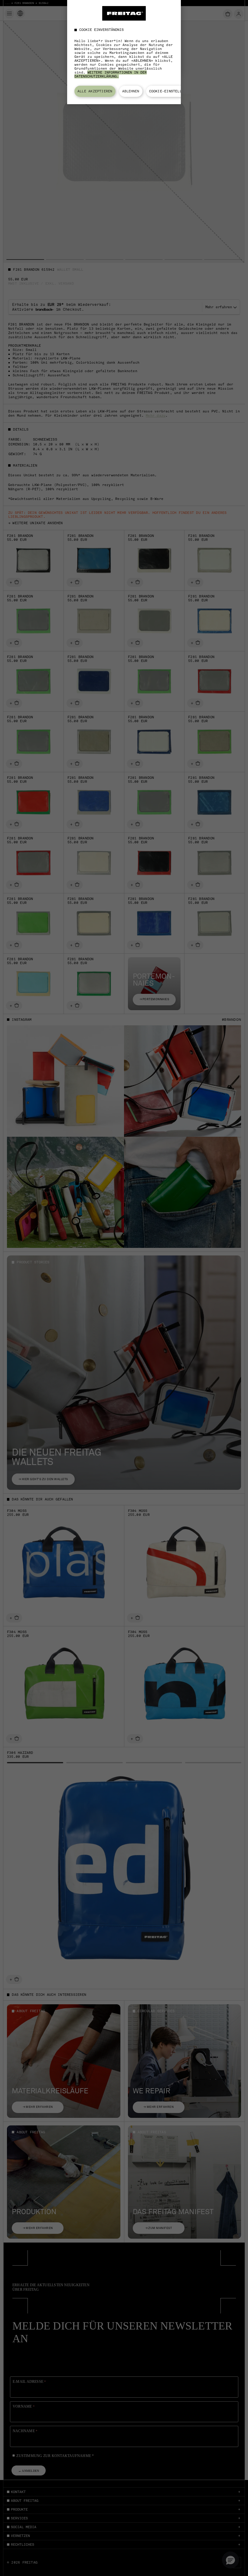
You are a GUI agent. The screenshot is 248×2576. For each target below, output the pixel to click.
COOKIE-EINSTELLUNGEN (171, 91)
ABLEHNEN (131, 91)
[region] (124, 52)
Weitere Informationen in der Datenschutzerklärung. (111, 74)
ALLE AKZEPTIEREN (95, 91)
